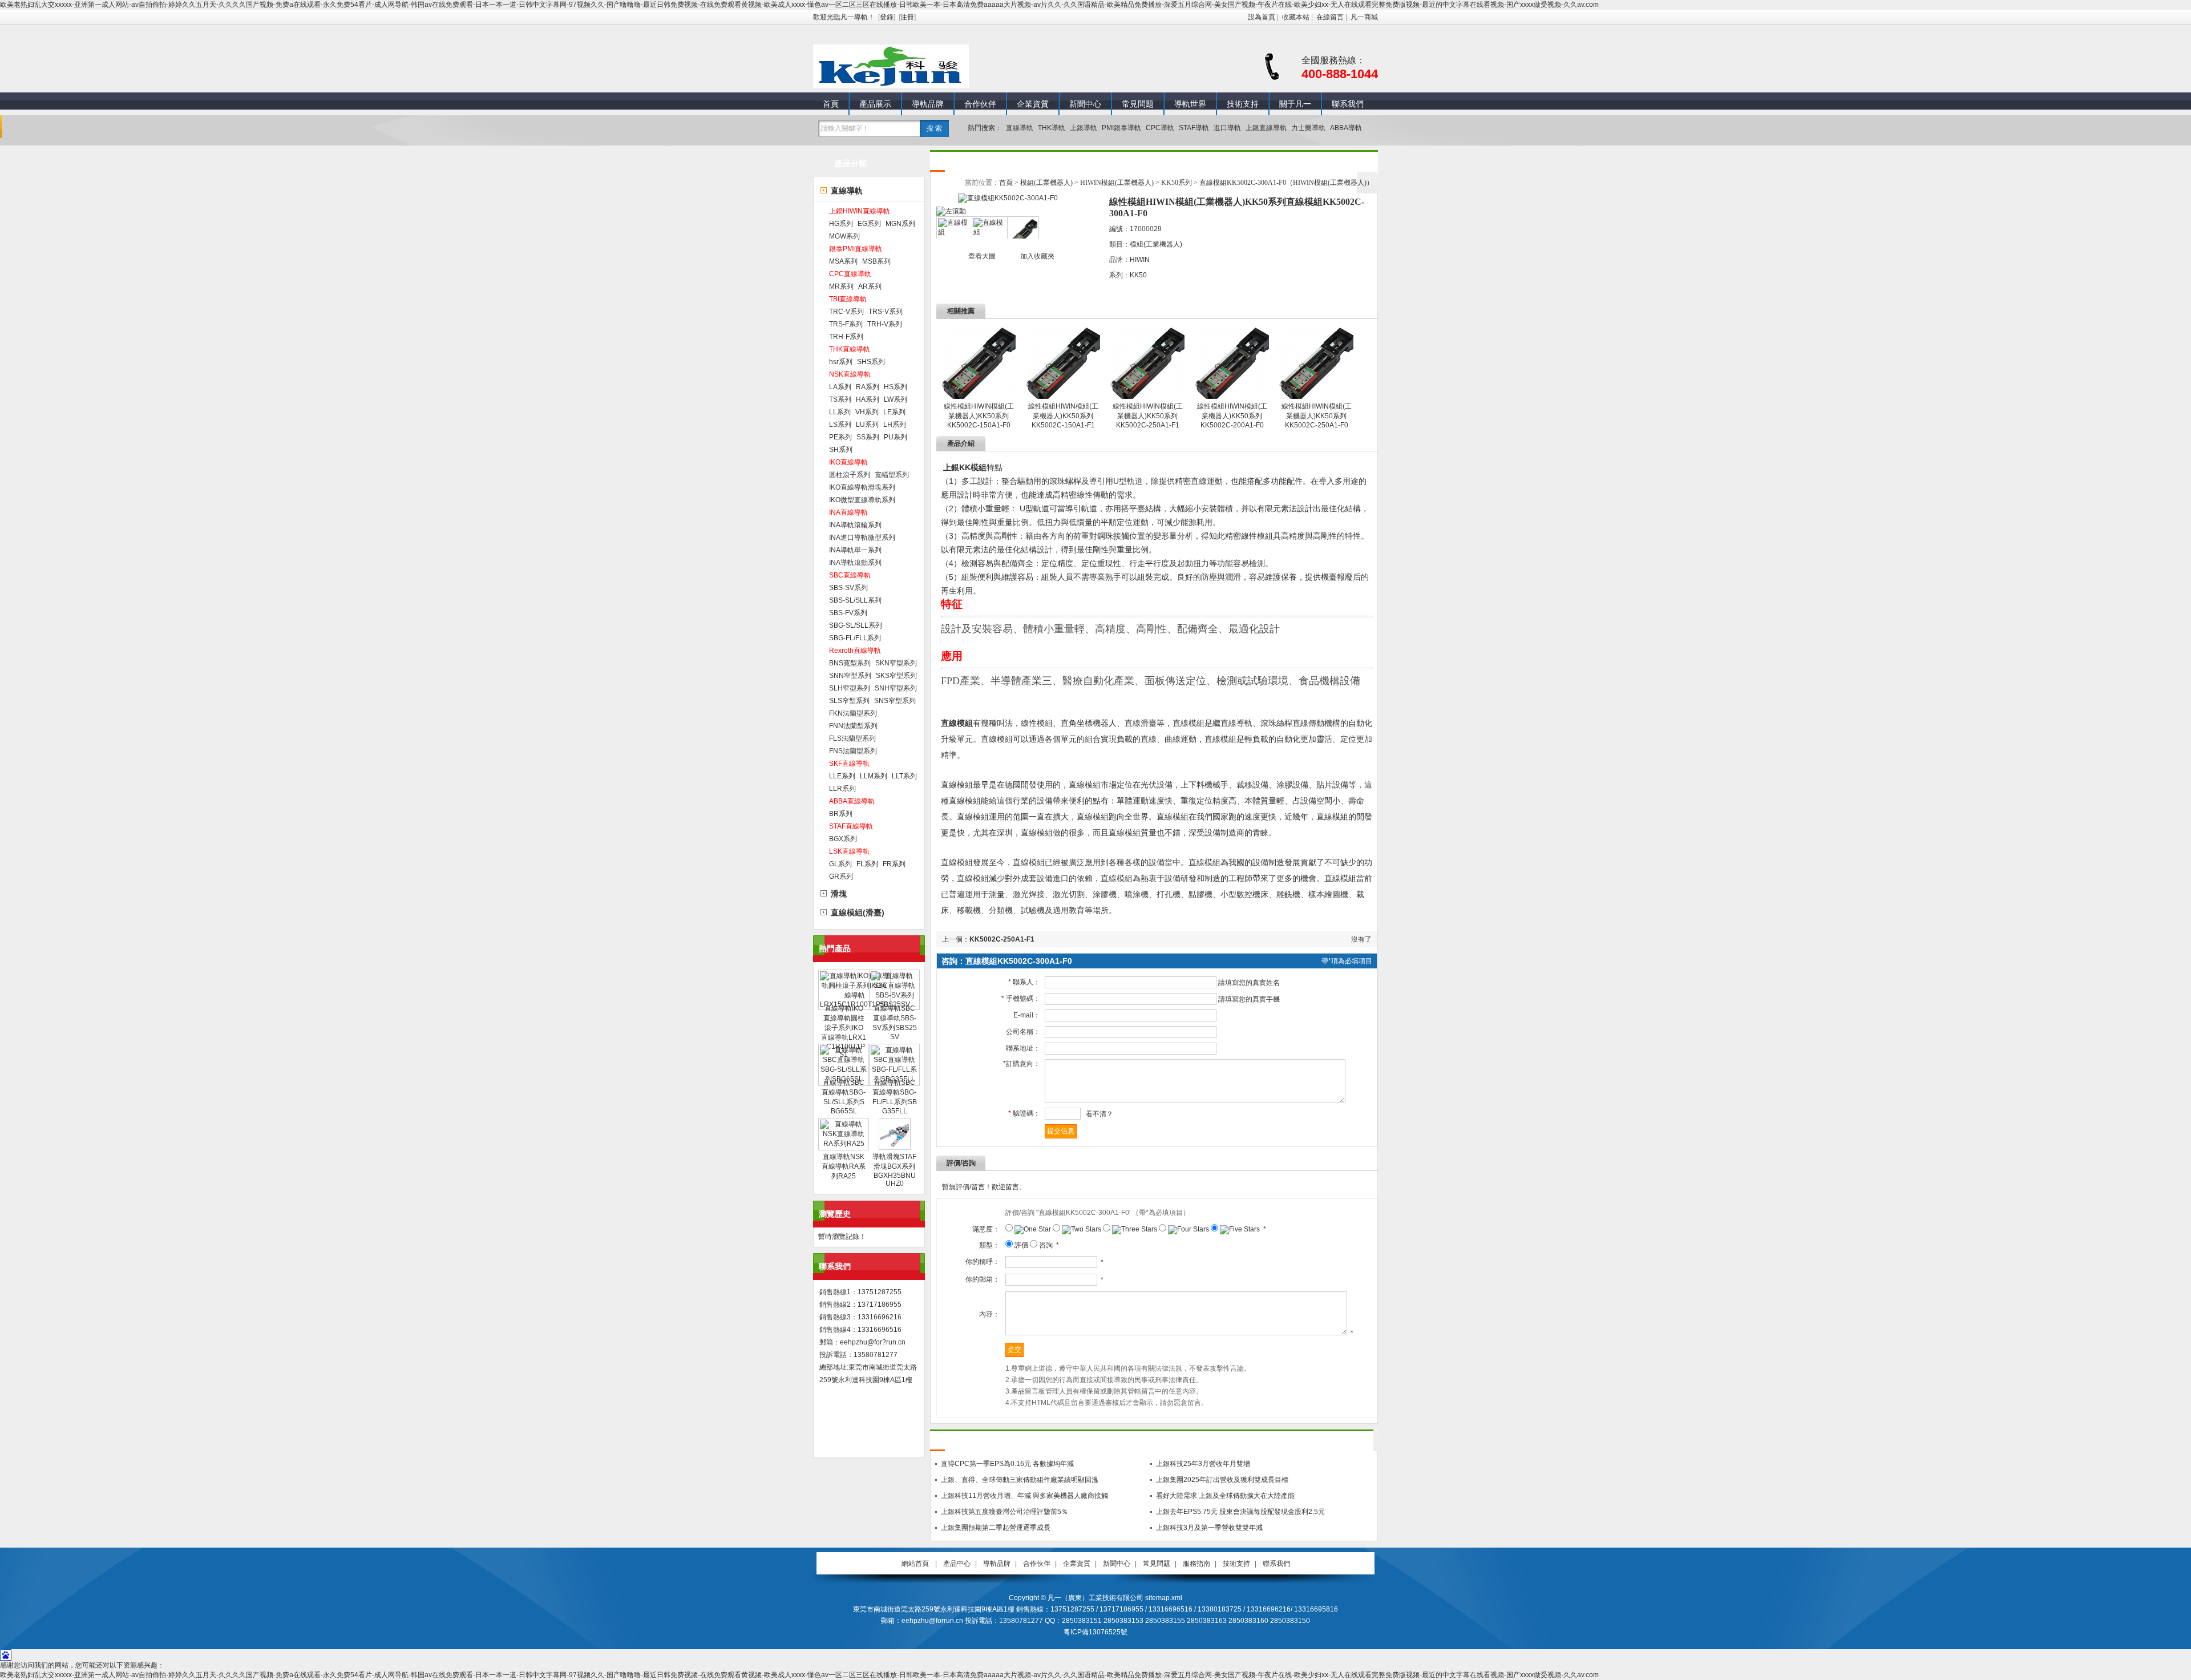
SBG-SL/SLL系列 (856, 625)
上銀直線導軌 (1266, 128)
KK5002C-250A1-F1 (1002, 939)
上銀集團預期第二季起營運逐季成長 (996, 1528)
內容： (989, 1314)
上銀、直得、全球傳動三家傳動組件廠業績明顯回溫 (1020, 1480)
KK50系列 (1177, 183)
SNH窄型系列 (896, 688)
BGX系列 (843, 839)
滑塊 (839, 894)
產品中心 (957, 1564)
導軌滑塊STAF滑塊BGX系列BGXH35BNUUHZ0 (894, 1170)
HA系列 (868, 399)
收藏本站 (1296, 17)
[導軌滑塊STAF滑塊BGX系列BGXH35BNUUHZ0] (895, 1148)
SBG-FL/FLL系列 (855, 638)
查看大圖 (982, 256)
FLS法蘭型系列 (852, 738)
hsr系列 (841, 362)
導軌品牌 (928, 104)
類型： (989, 1245)
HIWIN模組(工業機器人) (1117, 183)
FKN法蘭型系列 (853, 713)
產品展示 (875, 104)
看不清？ (1099, 1114)
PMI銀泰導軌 (1121, 128)
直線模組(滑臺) (858, 912)
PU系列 (896, 437)
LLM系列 (874, 776)
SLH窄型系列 (850, 688)
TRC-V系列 (846, 312)
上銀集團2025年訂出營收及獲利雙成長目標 (1222, 1480)
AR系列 (870, 286)
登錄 (887, 17)
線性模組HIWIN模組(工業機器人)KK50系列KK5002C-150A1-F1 (1063, 416)
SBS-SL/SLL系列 (855, 600)
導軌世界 (1190, 104)
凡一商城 (1364, 17)
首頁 (831, 104)
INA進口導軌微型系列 (862, 538)
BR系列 (841, 814)
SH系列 (841, 450)
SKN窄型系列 (896, 663)
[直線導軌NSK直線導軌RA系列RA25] (844, 1144)
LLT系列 (904, 776)
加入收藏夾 (1037, 256)
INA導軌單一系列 (855, 550)
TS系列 (840, 399)
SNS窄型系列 (895, 701)
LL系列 (840, 412)
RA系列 (868, 387)
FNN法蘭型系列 (853, 726)
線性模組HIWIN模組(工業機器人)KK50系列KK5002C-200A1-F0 (1232, 416)
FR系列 (894, 864)
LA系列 (840, 387)
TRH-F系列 (846, 337)
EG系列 (869, 224)
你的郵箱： (983, 1279)
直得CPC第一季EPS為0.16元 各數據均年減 (1007, 1464)
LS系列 (840, 425)
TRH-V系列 (885, 324)
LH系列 (895, 425)
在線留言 (1330, 17)
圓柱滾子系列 (850, 475)
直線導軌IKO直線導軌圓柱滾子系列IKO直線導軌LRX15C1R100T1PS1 (844, 1031)
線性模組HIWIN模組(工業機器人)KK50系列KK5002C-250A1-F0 (1317, 416)
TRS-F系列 (846, 324)
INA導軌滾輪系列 (855, 525)
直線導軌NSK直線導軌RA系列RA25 (844, 1166)
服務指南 (1196, 1564)
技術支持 (1243, 104)
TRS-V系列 (886, 312)
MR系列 (841, 286)
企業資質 (1033, 104)
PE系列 (840, 437)
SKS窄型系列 (896, 676)
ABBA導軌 (1346, 128)
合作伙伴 (980, 104)
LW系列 (896, 399)
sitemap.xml (1164, 1598)
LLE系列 (842, 776)
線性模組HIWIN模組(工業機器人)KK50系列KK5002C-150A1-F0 (979, 416)
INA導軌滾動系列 (855, 563)
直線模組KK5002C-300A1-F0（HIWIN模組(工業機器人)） (1286, 183)
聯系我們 (1348, 104)
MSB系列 (876, 261)
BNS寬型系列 (850, 663)
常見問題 (1138, 104)
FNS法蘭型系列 (853, 751)
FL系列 (867, 864)
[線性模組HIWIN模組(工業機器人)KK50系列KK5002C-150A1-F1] (1063, 397)
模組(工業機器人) (1046, 183)
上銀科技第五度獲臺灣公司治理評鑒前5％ (1004, 1512)
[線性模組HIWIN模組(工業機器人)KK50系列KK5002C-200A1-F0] (1232, 397)
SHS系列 (871, 362)
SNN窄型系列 (850, 676)
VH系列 (867, 412)
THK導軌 (1052, 128)
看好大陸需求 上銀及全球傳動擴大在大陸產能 (1225, 1496)
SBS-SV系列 (848, 588)
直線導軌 (1020, 128)
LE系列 (894, 412)
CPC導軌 (1160, 128)
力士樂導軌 (1308, 128)
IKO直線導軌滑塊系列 (862, 487)
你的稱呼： (983, 1262)
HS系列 (896, 387)
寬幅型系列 (892, 475)
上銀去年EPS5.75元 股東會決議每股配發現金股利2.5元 (1240, 1512)
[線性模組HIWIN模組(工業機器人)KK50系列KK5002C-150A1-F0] (979, 397)
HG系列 (841, 224)
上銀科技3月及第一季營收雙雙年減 (1209, 1528)
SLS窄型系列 (849, 701)
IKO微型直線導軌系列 (862, 500)
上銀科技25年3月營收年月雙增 (1203, 1464)
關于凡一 (1295, 104)
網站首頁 (915, 1564)
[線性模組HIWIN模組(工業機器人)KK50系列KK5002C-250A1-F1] (1147, 397)
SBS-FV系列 (848, 613)
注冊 (907, 17)
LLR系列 (842, 789)
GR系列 (841, 877)
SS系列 (868, 437)
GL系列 (840, 864)
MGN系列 (900, 224)
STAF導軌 (1194, 128)
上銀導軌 (1084, 128)
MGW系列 (844, 236)
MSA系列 (843, 261)
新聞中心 (1085, 104)
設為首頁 (1262, 17)
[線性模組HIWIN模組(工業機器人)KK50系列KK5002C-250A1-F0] (1316, 397)
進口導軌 (1227, 128)
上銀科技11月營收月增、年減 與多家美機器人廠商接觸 (1024, 1496)
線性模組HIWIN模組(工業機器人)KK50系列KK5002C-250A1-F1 (1148, 416)
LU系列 (867, 425)
